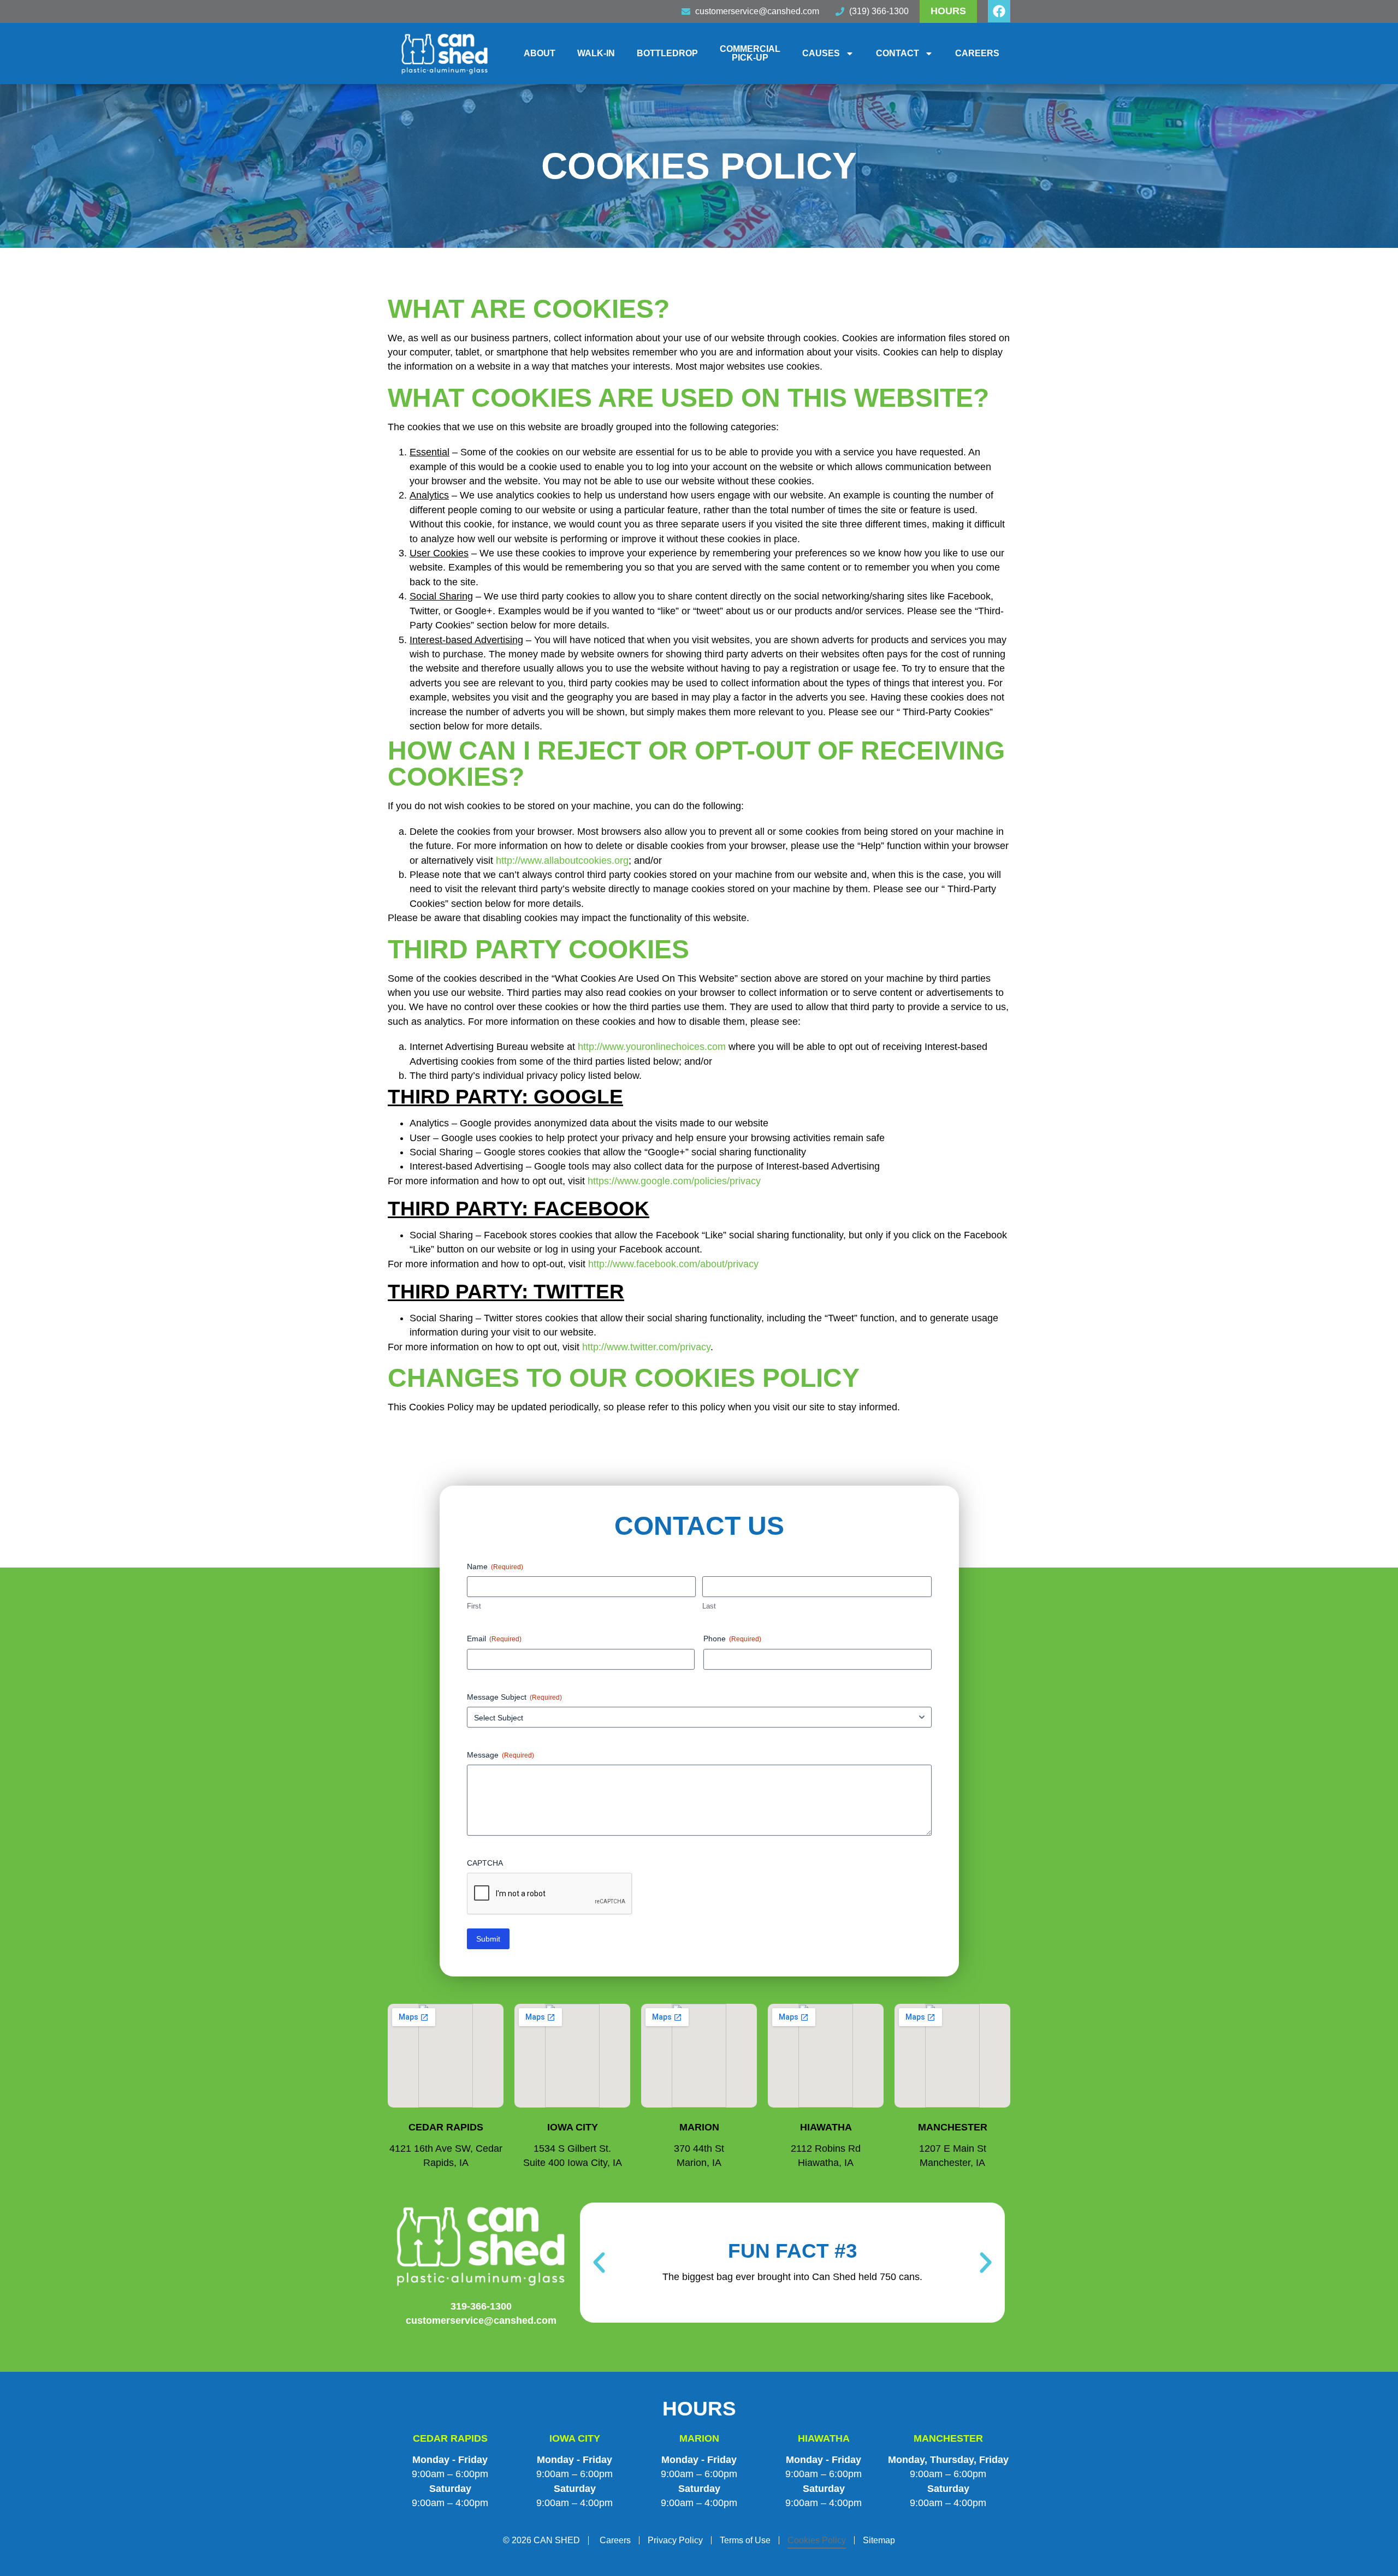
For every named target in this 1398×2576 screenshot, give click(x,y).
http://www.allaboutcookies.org (562, 860)
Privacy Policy (675, 2540)
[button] (599, 2263)
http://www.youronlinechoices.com (652, 1047)
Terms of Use (745, 2540)
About (540, 53)
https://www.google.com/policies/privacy (674, 1181)
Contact (898, 53)
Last (709, 1606)
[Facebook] (999, 11)
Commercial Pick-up (750, 53)
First (474, 1606)
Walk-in (596, 53)
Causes (821, 53)
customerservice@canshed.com (481, 2320)
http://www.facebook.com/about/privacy (673, 1264)
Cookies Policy (817, 2540)
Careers (977, 53)
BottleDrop (667, 53)
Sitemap (879, 2540)
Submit (488, 1939)
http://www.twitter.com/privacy (646, 1347)
